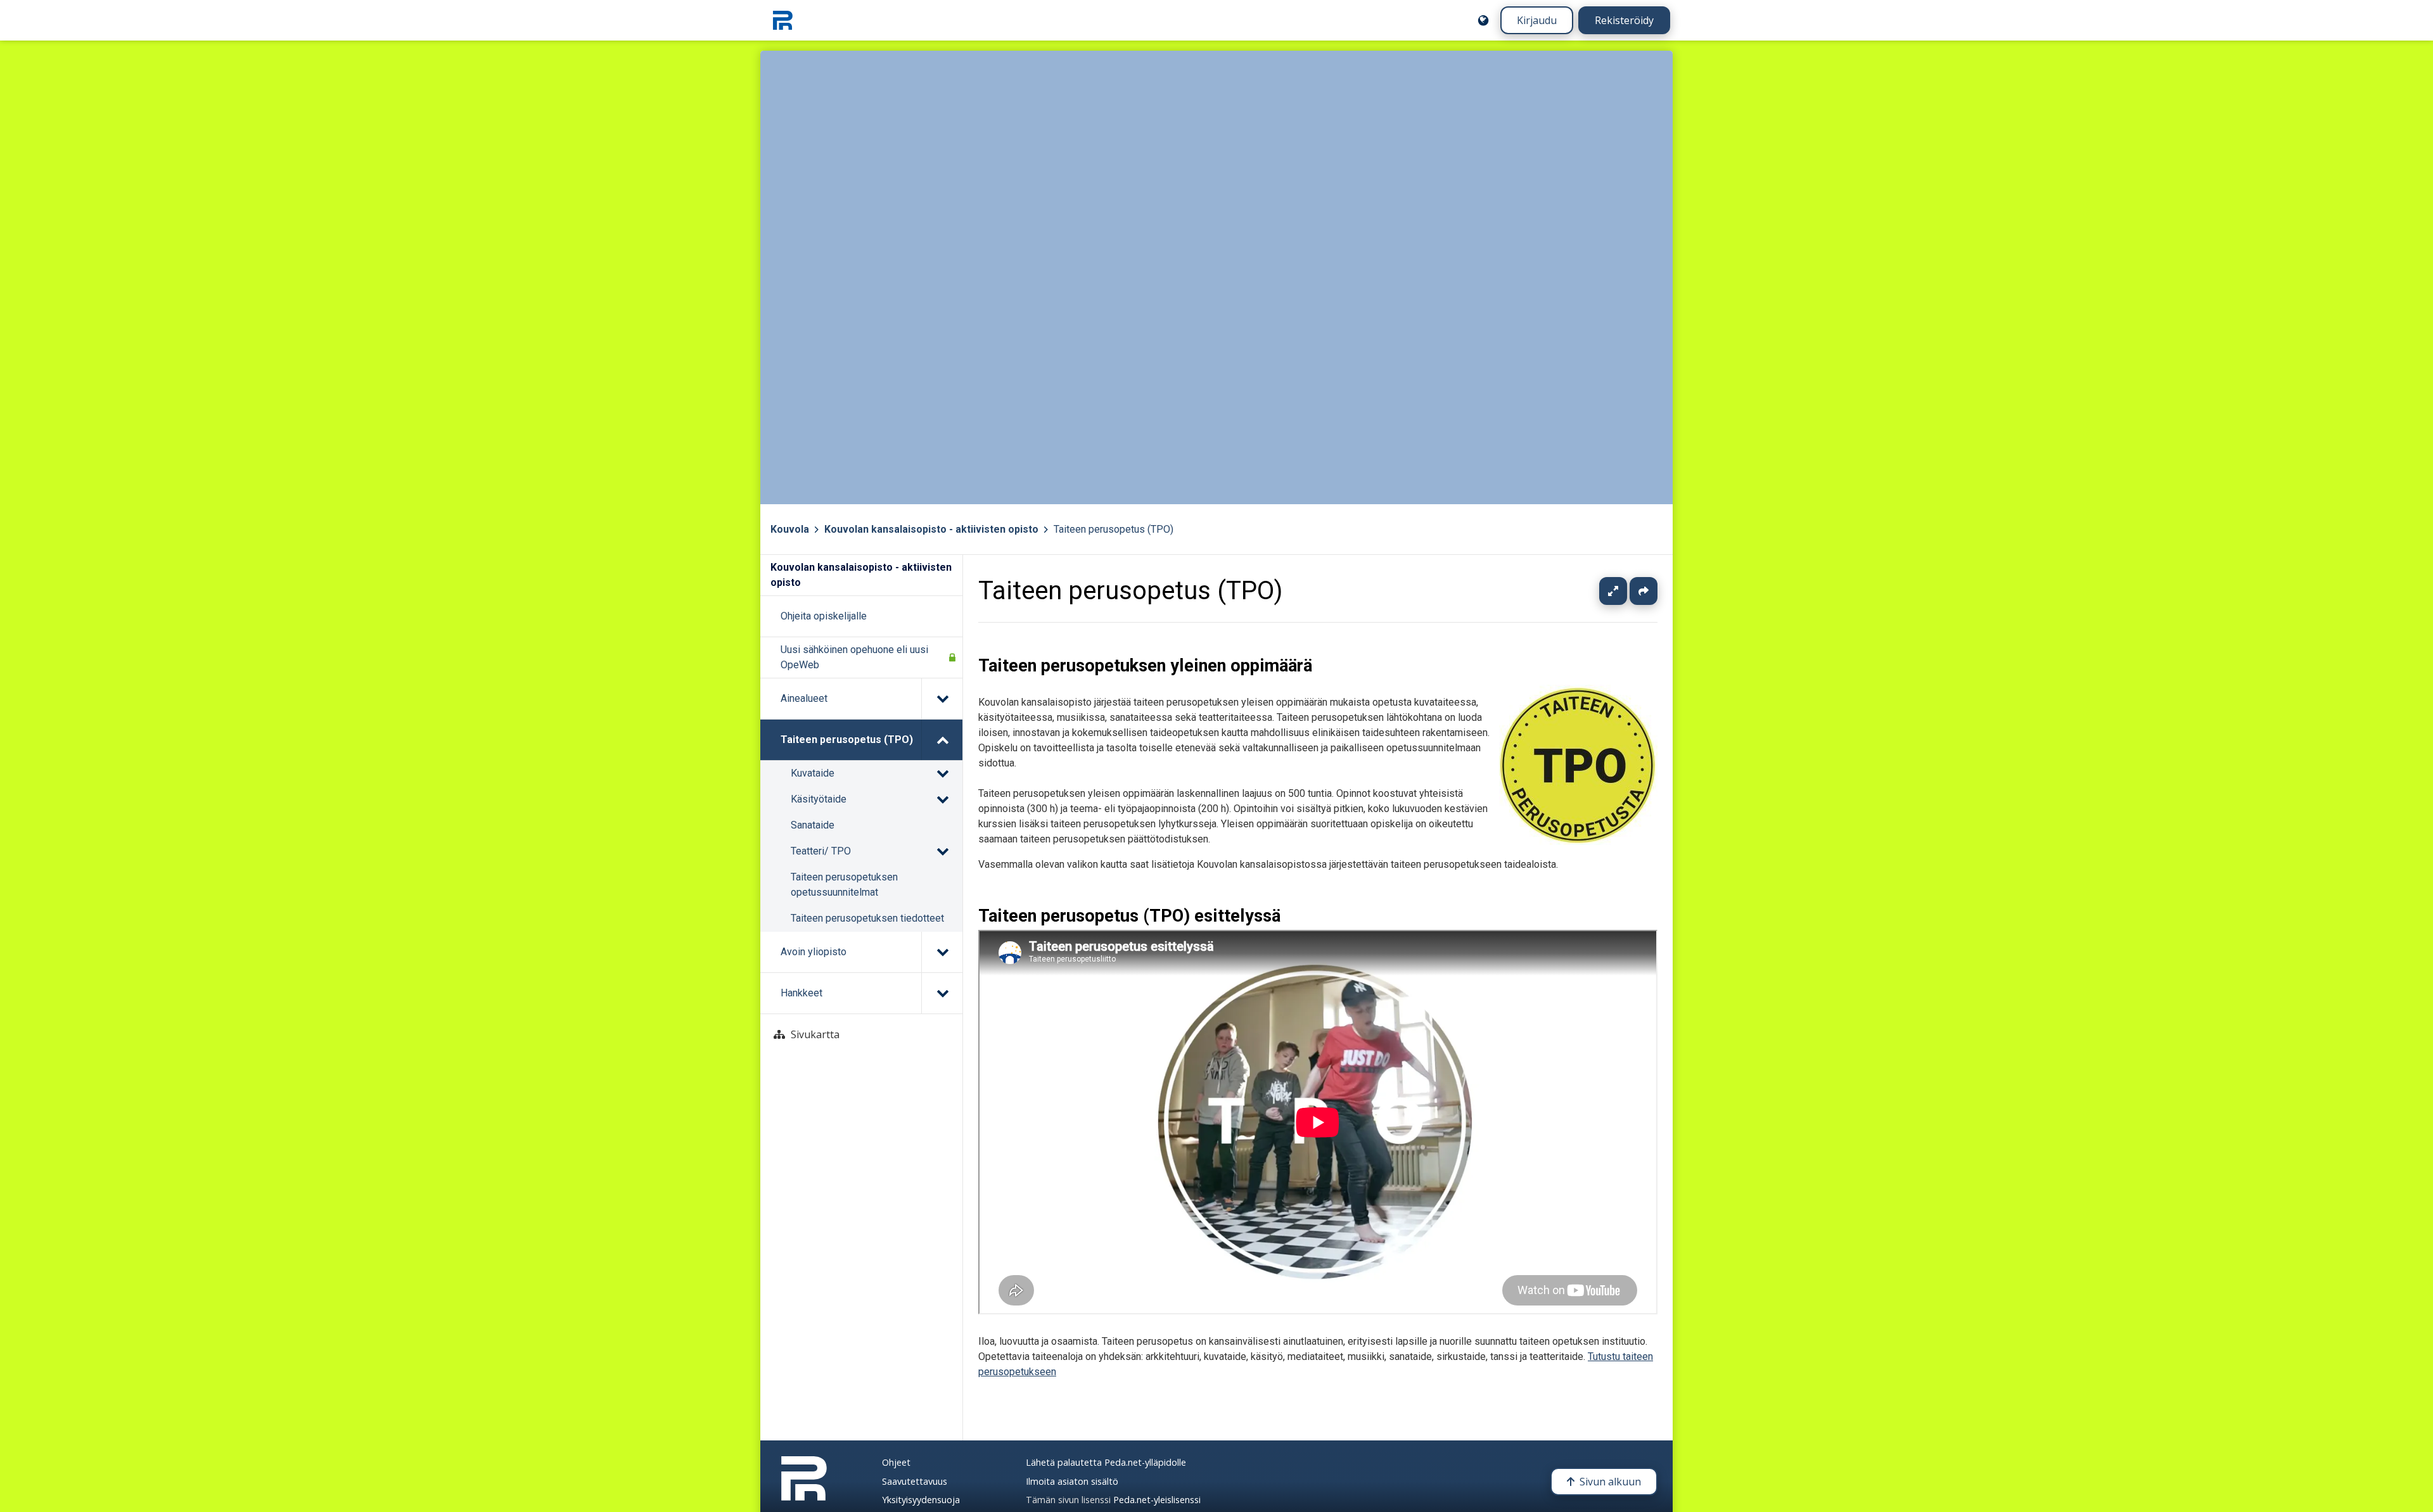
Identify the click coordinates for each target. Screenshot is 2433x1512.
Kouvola (790, 529)
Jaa (1644, 591)
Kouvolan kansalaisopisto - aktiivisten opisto (931, 529)
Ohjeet (896, 1462)
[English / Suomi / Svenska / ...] (1483, 20)
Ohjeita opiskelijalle (824, 616)
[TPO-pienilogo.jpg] (1578, 842)
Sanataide (813, 825)
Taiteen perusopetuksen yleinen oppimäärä (1145, 666)
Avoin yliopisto (814, 952)
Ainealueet (804, 698)
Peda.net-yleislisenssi (1157, 1500)
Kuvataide (813, 773)
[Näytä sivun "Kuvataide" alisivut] (942, 773)
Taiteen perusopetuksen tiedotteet (867, 918)
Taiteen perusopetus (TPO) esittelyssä (1129, 916)
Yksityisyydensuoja (921, 1500)
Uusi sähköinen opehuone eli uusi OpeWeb (854, 657)
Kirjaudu (1537, 20)
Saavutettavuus (915, 1481)
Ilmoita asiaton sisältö (1072, 1481)
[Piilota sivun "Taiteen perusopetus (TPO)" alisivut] (942, 740)
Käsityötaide (819, 799)
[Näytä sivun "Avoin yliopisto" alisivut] (942, 952)
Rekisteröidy (1624, 20)
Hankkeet (801, 993)
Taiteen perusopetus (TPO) (1114, 529)
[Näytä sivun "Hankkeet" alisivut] (942, 993)
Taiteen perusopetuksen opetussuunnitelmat (844, 885)
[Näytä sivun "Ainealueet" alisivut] (942, 699)
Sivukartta (815, 1034)
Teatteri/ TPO (821, 851)
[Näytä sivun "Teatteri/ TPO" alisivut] (942, 851)
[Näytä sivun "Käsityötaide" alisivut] (942, 799)
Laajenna (1625, 591)
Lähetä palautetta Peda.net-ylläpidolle (1106, 1462)
